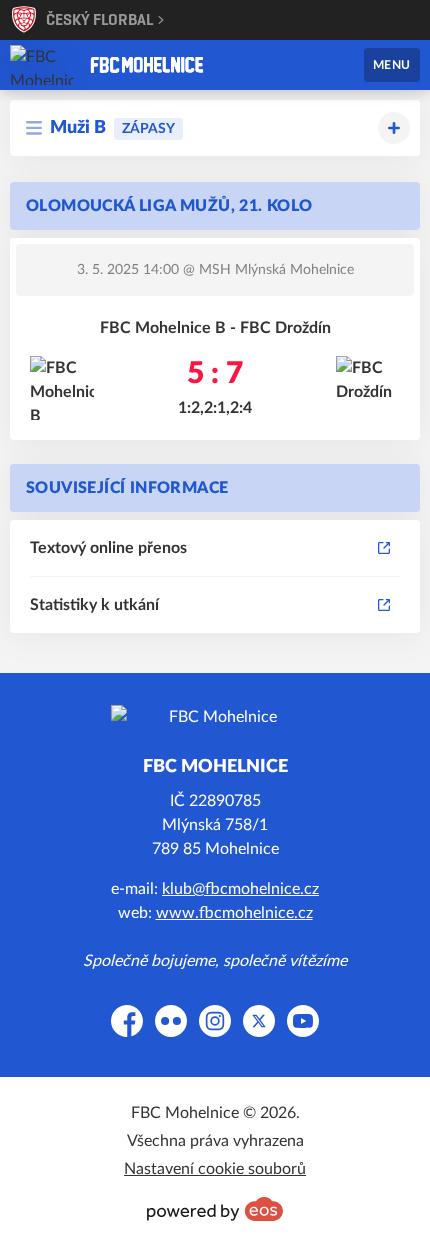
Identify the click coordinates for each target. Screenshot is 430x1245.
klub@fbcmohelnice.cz (240, 889)
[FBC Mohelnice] (147, 65)
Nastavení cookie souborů (215, 1169)
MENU (392, 65)
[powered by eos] (215, 1209)
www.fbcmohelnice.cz (234, 913)
